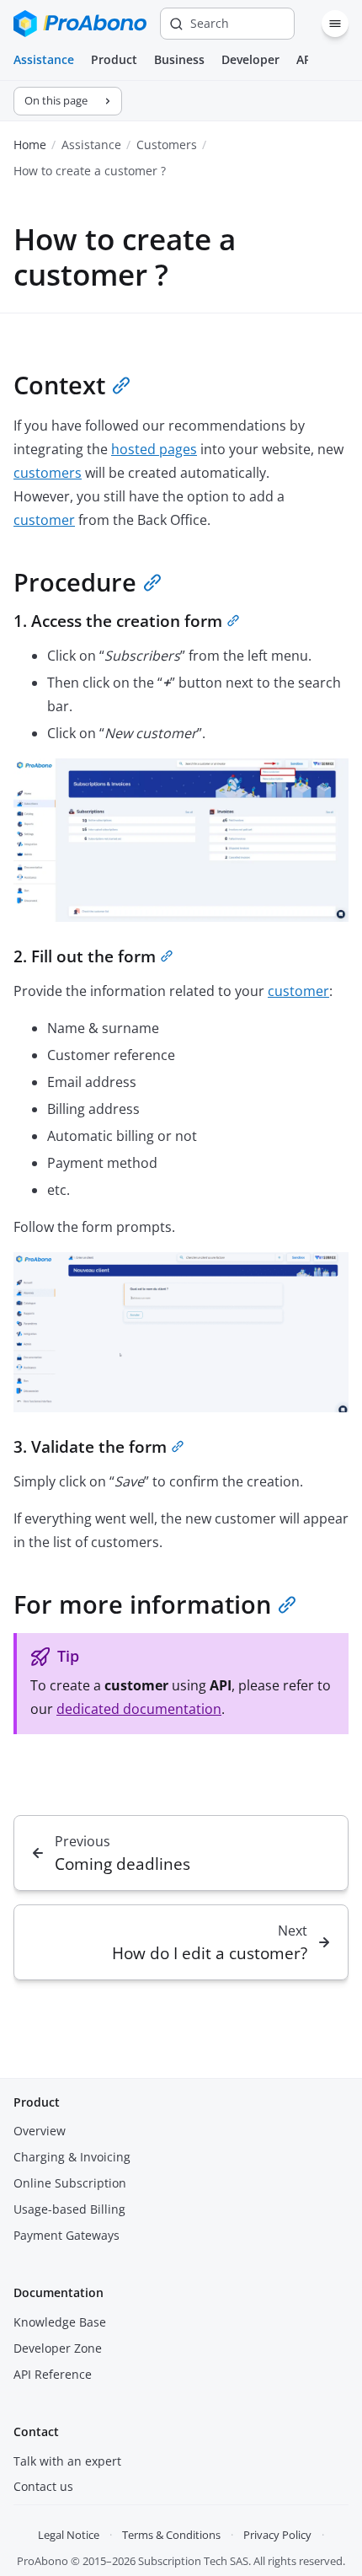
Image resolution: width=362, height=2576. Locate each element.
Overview (40, 2131)
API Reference (53, 2374)
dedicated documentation (139, 1709)
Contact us (43, 2486)
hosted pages (154, 449)
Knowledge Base (60, 2322)
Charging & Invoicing (72, 2157)
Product (114, 59)
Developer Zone (58, 2348)
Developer (250, 59)
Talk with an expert (67, 2461)
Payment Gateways (67, 2235)
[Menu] (335, 24)
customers (48, 473)
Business (179, 59)
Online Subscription (70, 2183)
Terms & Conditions (171, 2535)
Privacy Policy (277, 2535)
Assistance (44, 59)
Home (30, 145)
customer (44, 520)
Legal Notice (69, 2535)
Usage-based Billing (69, 2209)
